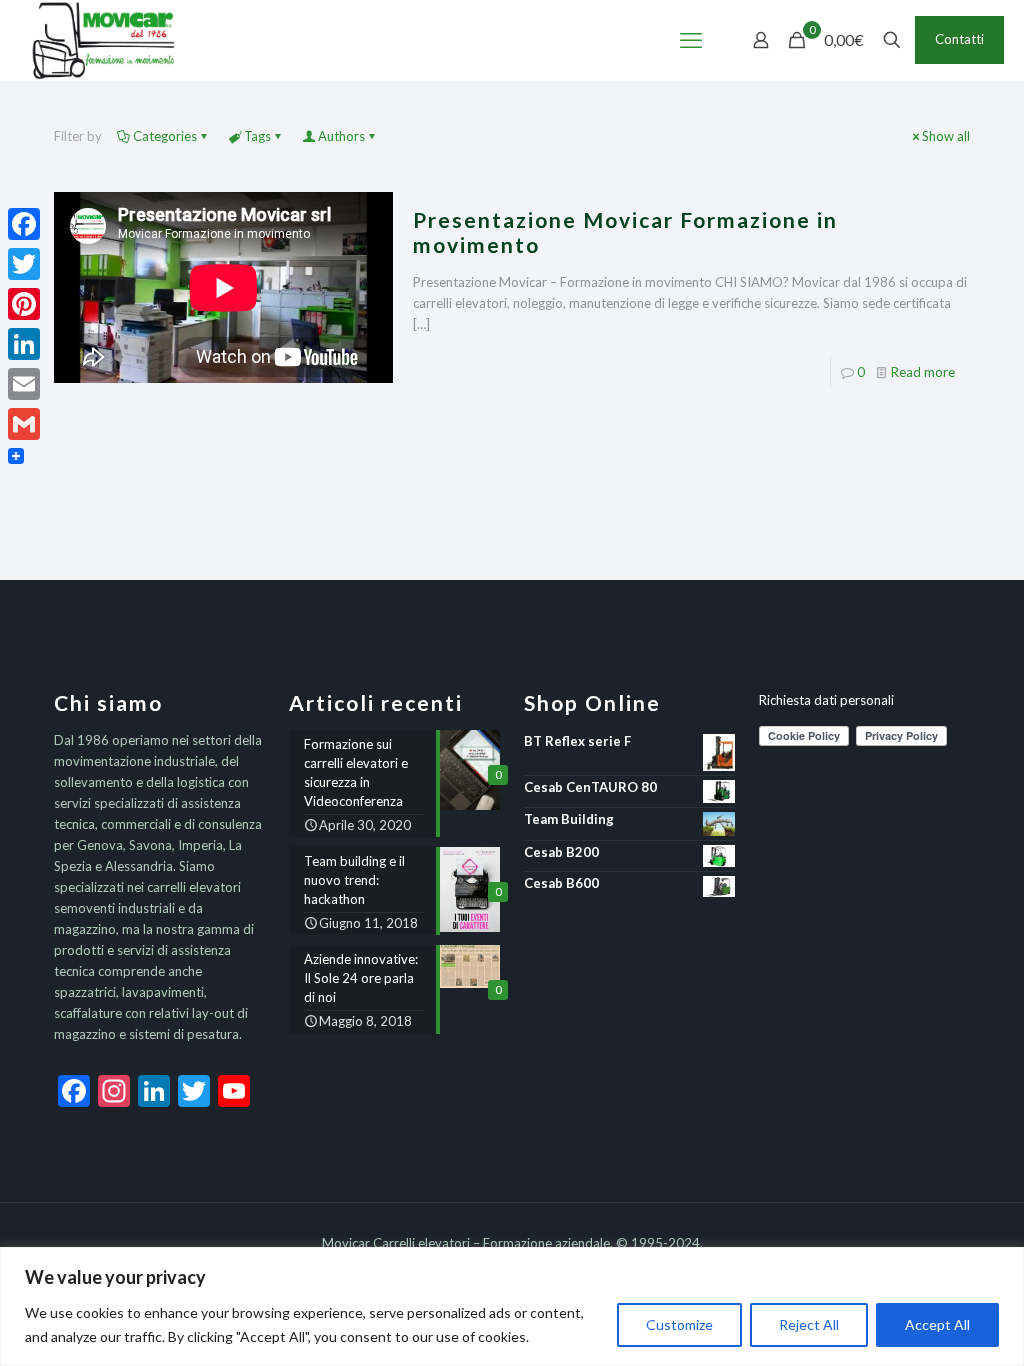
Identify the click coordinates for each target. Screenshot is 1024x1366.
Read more (923, 372)
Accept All (937, 1324)
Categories (165, 136)
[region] (512, 1306)
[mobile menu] (691, 40)
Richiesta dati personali (826, 700)
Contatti (959, 39)
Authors (341, 136)
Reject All (809, 1324)
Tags (257, 136)
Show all (946, 136)
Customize (679, 1324)
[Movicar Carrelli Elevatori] (103, 40)
